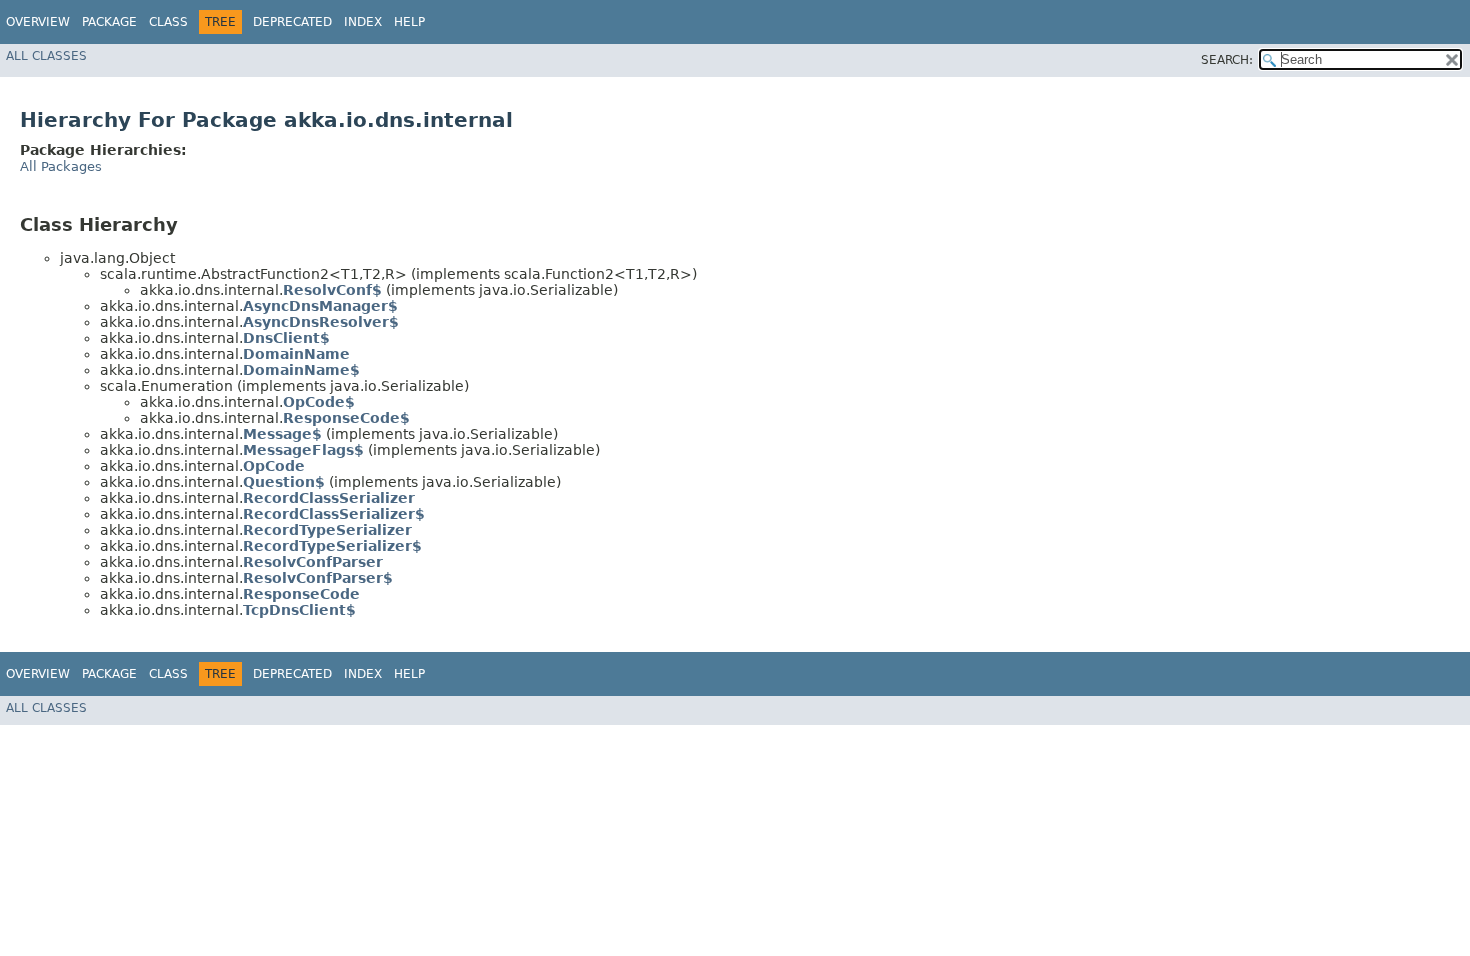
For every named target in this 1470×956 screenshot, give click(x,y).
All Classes (46, 56)
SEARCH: (1227, 60)
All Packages (61, 166)
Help (409, 22)
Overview (38, 22)
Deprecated (292, 22)
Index (363, 22)
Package (109, 22)
